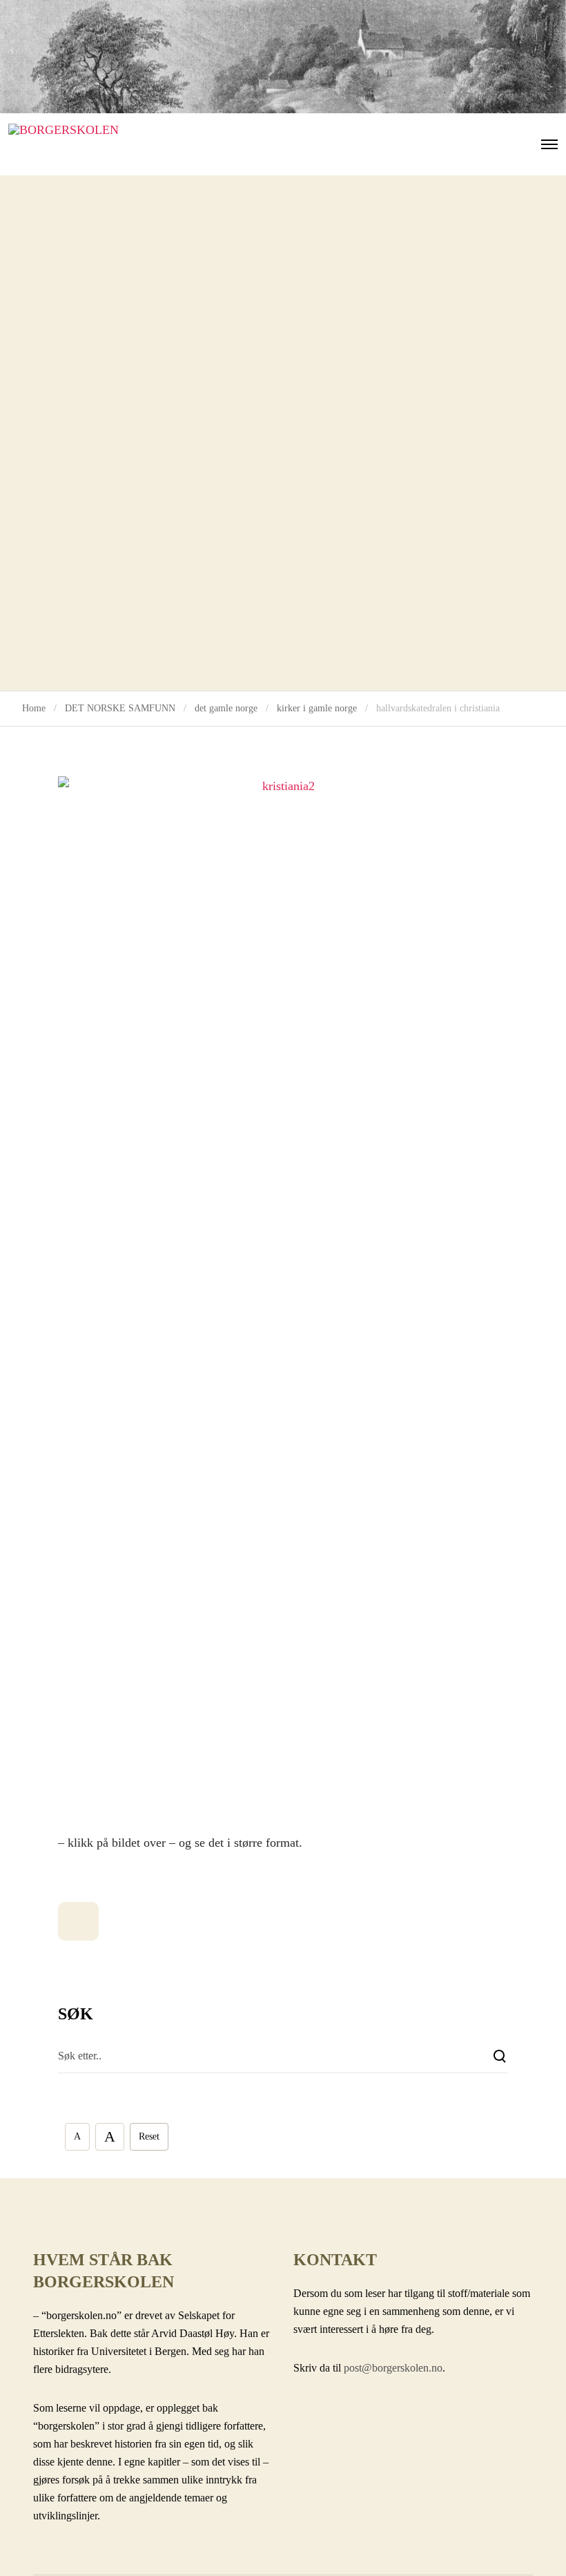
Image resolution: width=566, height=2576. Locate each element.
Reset (149, 2136)
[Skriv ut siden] (78, 1921)
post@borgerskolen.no (393, 2368)
